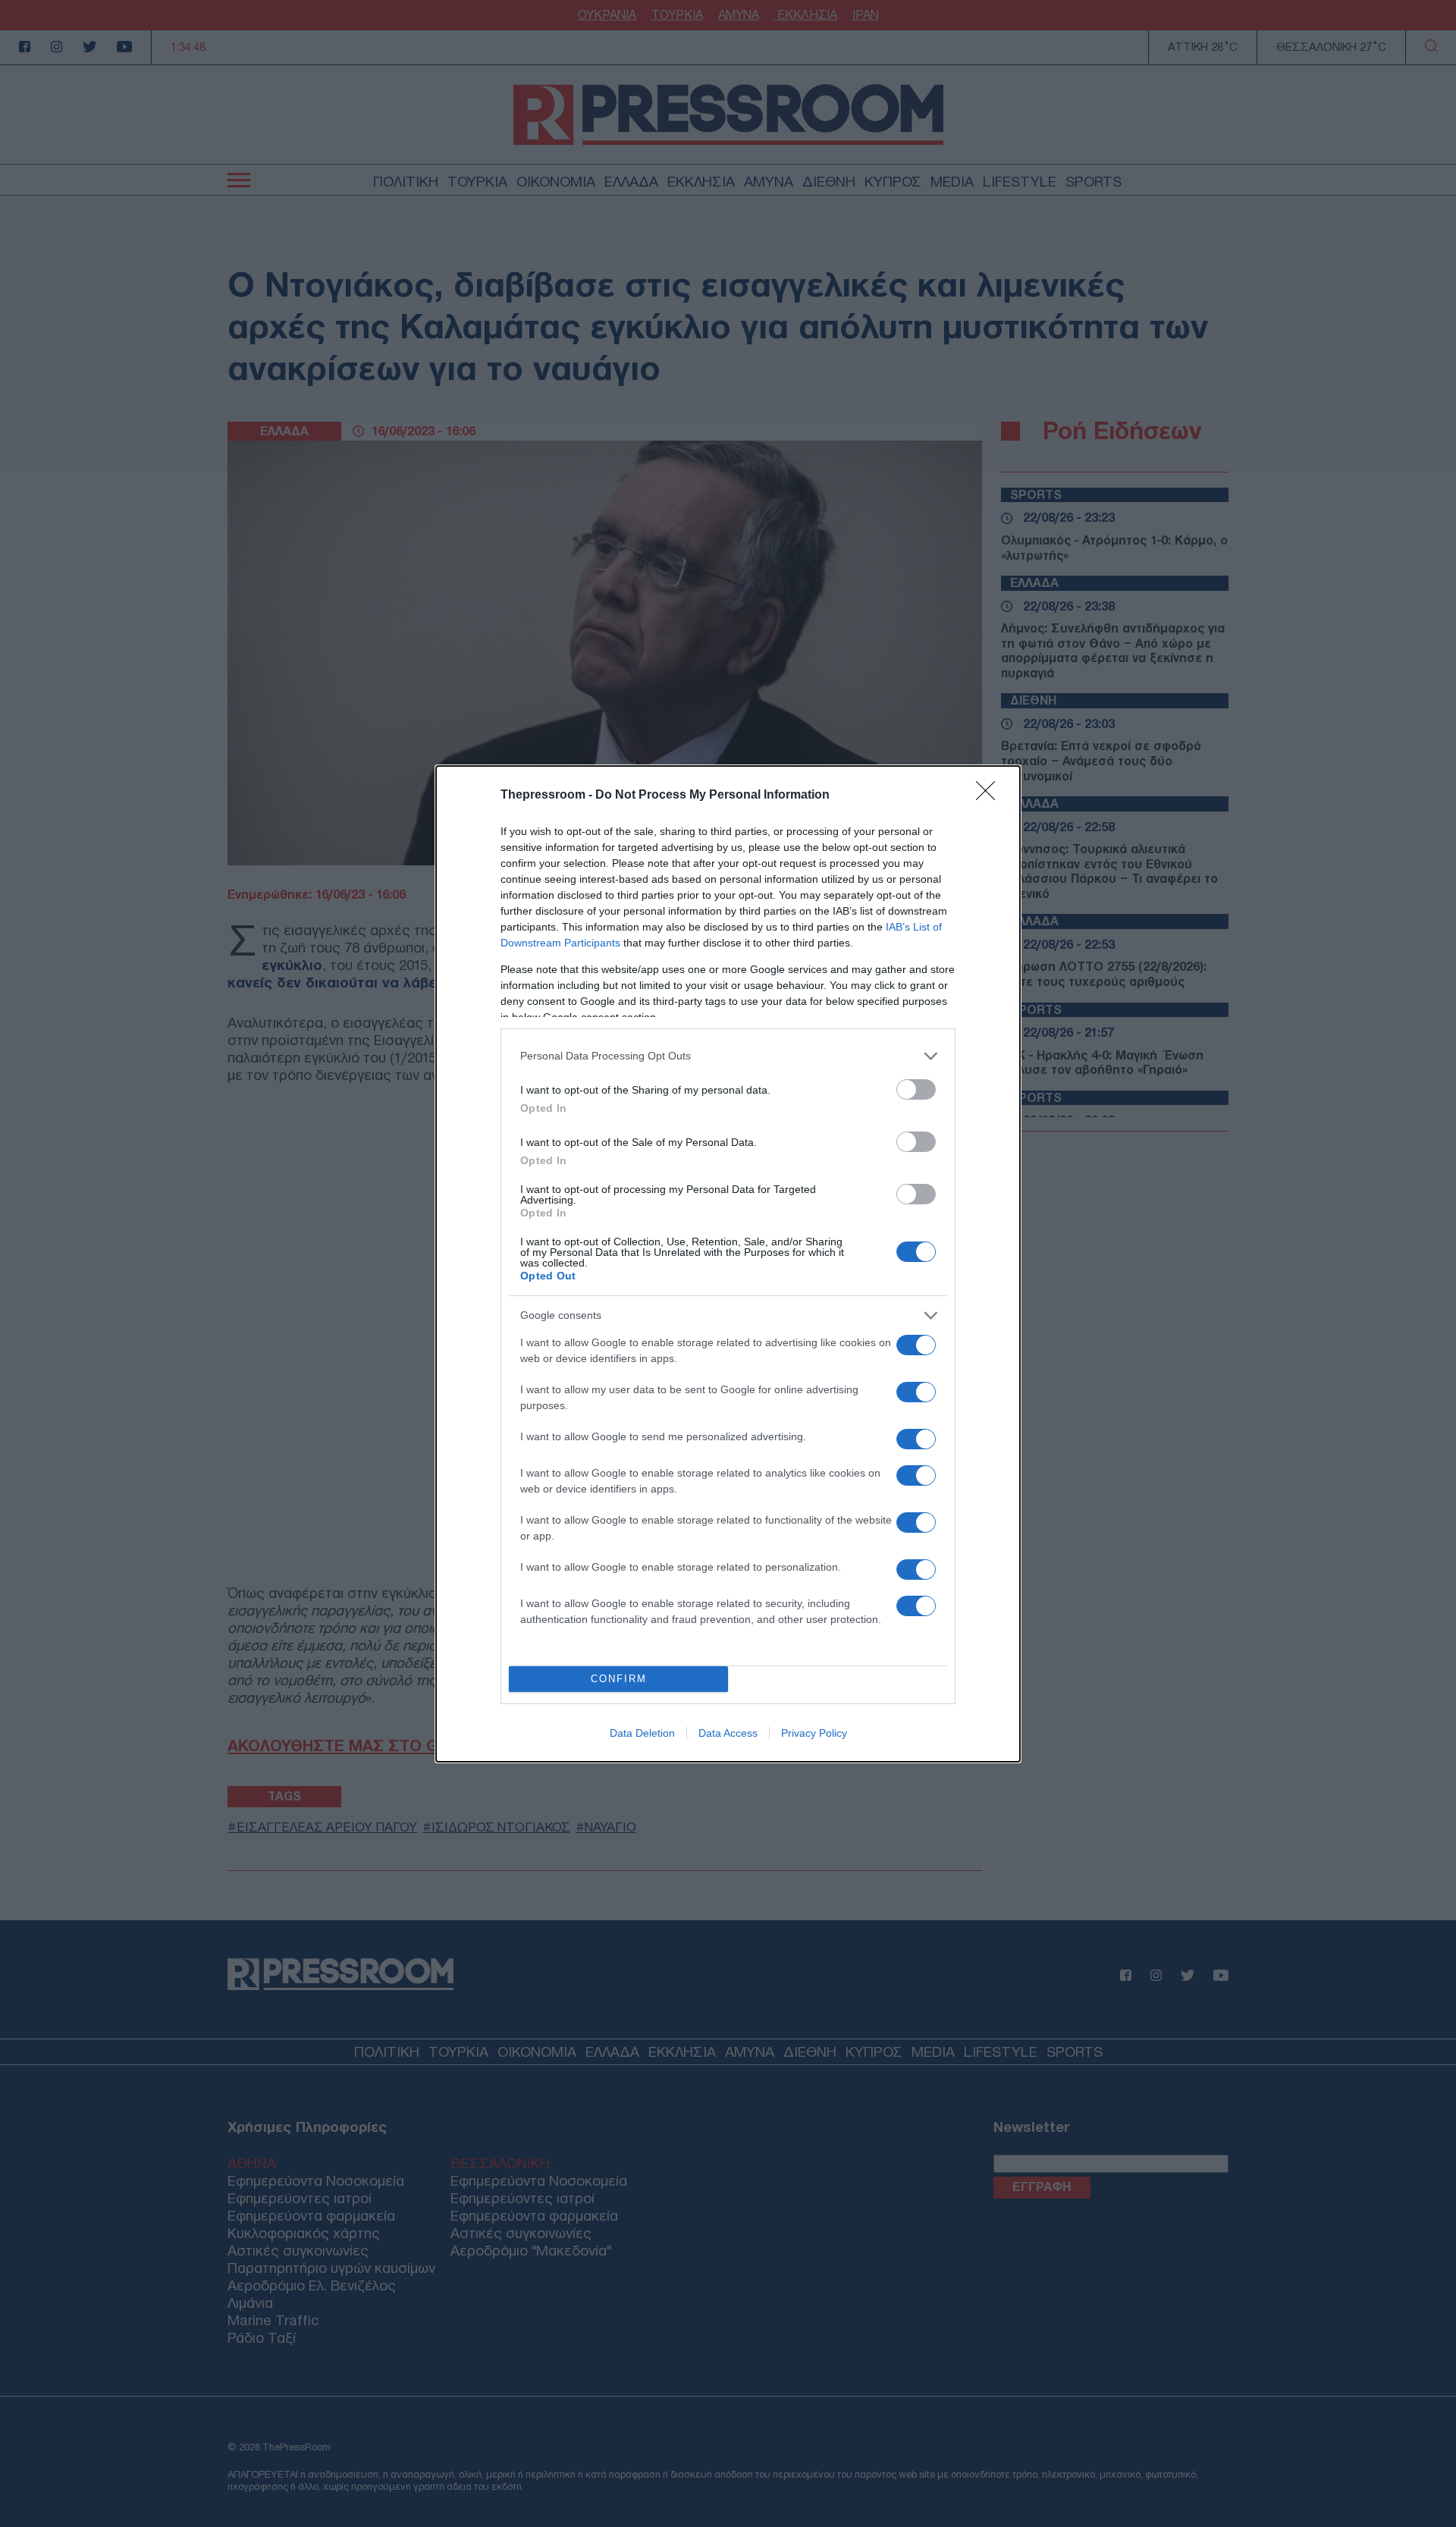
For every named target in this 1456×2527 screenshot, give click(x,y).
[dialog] (728, 1264)
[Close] (990, 796)
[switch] (916, 1089)
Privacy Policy (814, 1733)
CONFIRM (619, 1679)
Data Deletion (642, 1733)
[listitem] (728, 1056)
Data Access (728, 1733)
